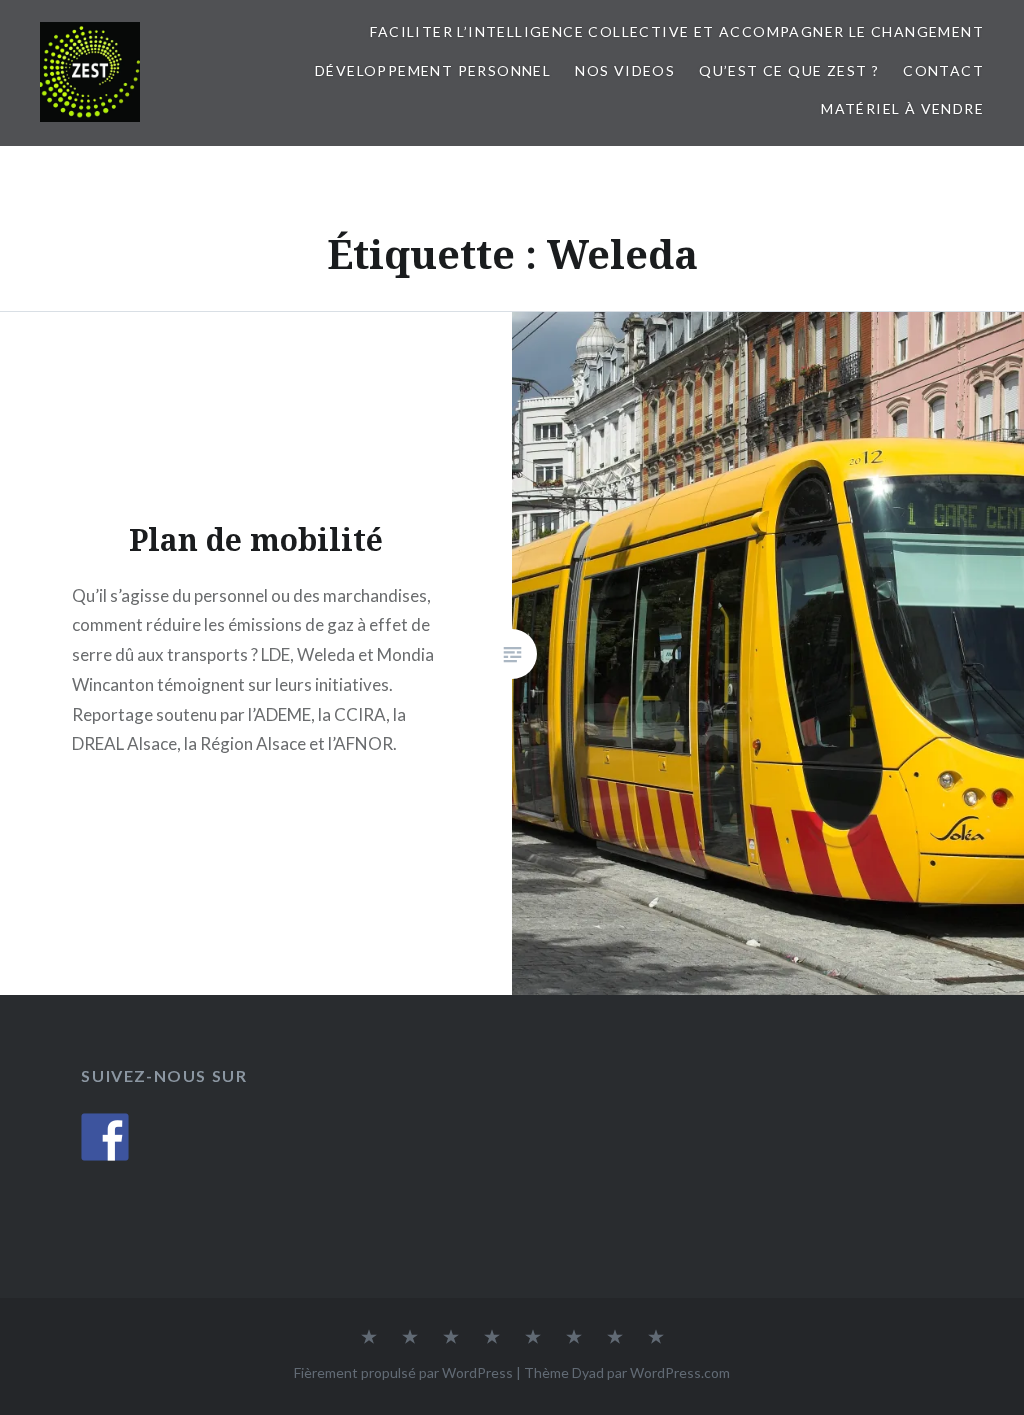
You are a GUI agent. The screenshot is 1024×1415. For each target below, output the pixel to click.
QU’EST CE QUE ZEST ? (789, 70)
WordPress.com (680, 1372)
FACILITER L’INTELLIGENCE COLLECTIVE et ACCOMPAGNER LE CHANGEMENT (677, 31)
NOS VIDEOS (625, 70)
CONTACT (943, 70)
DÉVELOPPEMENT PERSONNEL (433, 70)
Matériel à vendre (902, 108)
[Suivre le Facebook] (105, 1137)
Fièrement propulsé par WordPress (403, 1372)
